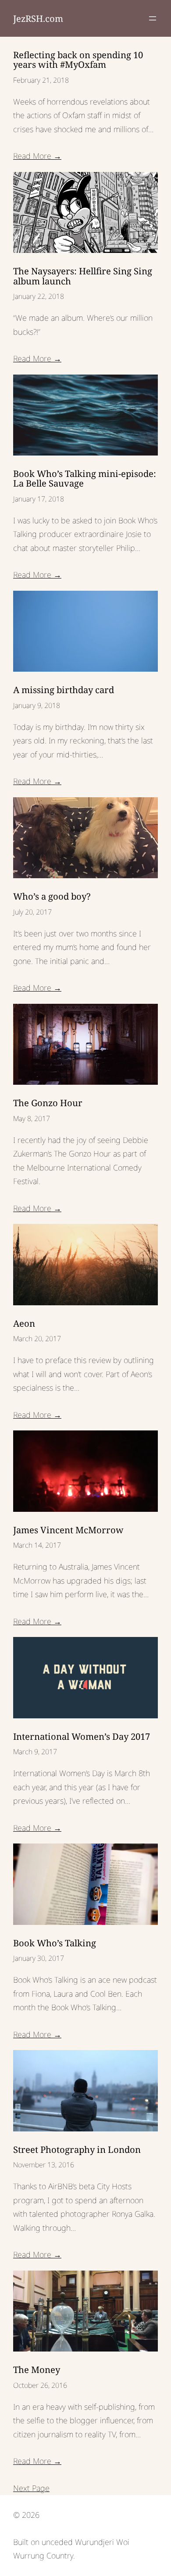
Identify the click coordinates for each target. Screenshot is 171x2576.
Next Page (31, 2488)
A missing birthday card (64, 690)
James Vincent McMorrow (68, 1530)
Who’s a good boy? (52, 896)
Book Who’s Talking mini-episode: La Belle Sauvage (85, 478)
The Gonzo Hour (48, 1103)
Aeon (24, 1323)
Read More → (37, 156)
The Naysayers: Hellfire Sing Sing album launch (83, 276)
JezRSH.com (38, 18)
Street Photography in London (77, 2149)
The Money (37, 2369)
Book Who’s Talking (55, 1943)
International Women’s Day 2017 (82, 1736)
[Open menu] (153, 18)
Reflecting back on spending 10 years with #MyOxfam (78, 60)
